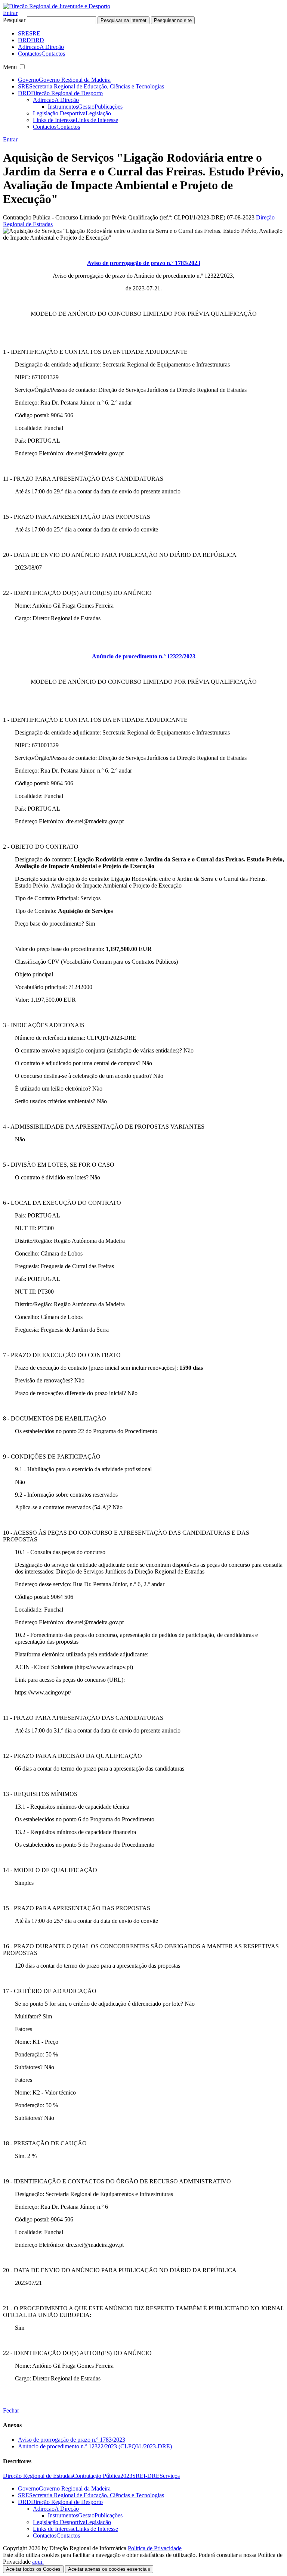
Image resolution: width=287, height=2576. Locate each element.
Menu (10, 67)
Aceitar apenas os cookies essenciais (109, 2569)
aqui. (38, 2562)
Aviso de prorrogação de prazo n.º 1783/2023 (72, 2440)
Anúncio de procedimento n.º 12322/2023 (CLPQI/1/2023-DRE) (95, 2446)
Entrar (10, 13)
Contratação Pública (97, 2476)
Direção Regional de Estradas (38, 2476)
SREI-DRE (146, 2476)
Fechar (11, 2410)
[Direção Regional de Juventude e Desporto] (57, 6)
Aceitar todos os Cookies (33, 2569)
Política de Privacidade (155, 2548)
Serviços (170, 2476)
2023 (126, 2476)
